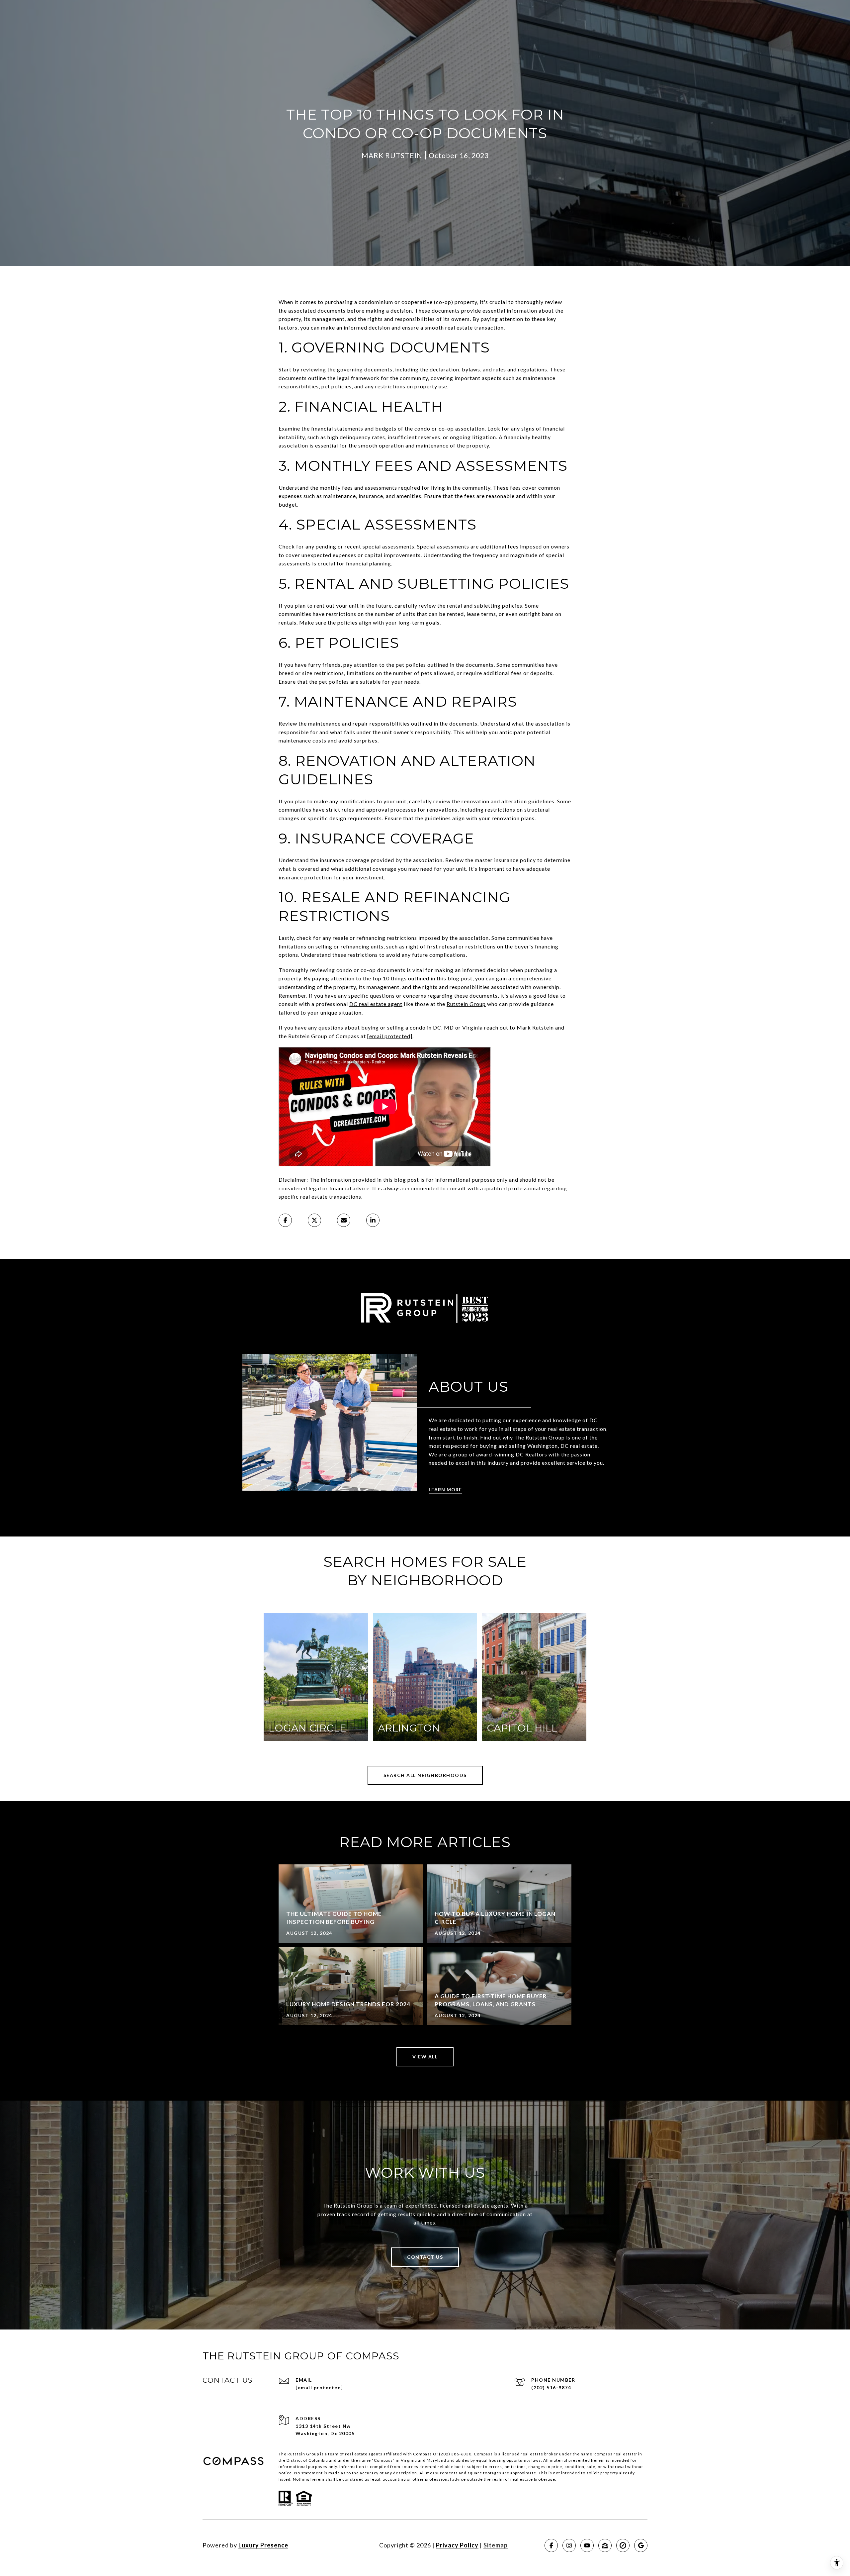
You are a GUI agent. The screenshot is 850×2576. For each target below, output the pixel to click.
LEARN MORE (445, 1489)
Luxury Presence (263, 2545)
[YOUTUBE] (587, 2545)
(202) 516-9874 (551, 2387)
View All (425, 2057)
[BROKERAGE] (623, 2545)
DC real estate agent (376, 1004)
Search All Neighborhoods (425, 1775)
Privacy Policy (457, 2545)
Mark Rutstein (535, 1027)
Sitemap (496, 2545)
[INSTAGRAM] (569, 2545)
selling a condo (406, 1027)
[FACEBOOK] (551, 2545)
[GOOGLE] (641, 2545)
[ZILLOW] (605, 2545)
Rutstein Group (466, 1004)
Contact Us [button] (425, 2257)
